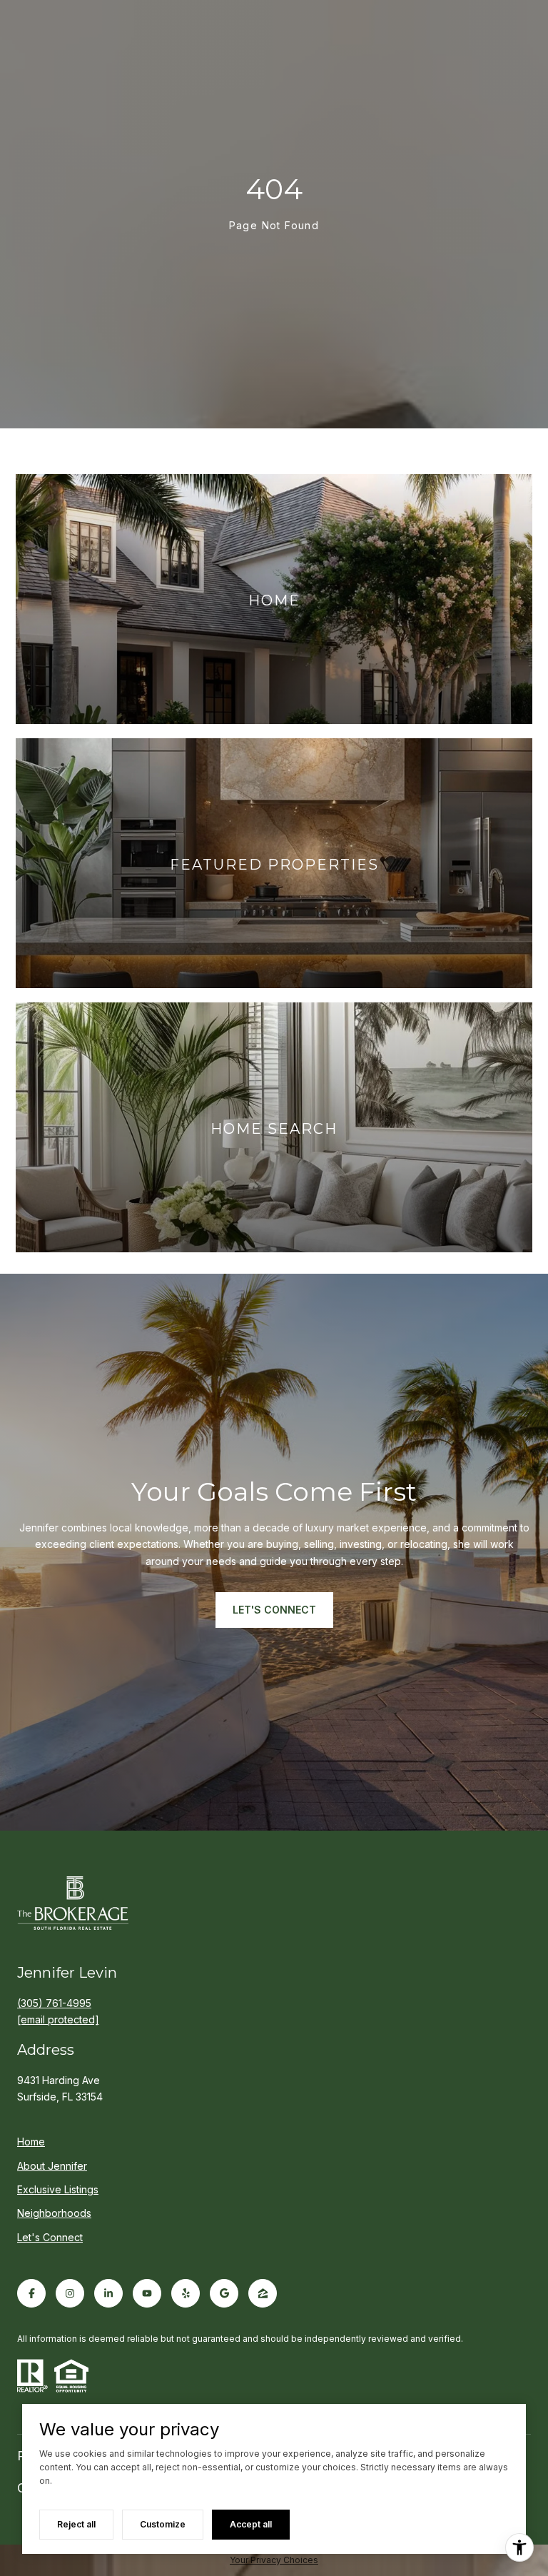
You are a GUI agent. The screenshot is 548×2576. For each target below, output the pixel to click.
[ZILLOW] (263, 2293)
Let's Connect (50, 2238)
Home (31, 2142)
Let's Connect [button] (274, 1610)
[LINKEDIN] (108, 2293)
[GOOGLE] (224, 2293)
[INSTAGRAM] (70, 2293)
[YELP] (186, 2293)
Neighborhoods (54, 2213)
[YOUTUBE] (147, 2293)
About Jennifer (52, 2166)
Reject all (76, 2524)
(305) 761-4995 (54, 2003)
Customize (163, 2524)
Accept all (251, 2524)
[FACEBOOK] (31, 2293)
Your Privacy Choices (274, 2560)
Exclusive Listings (58, 2189)
